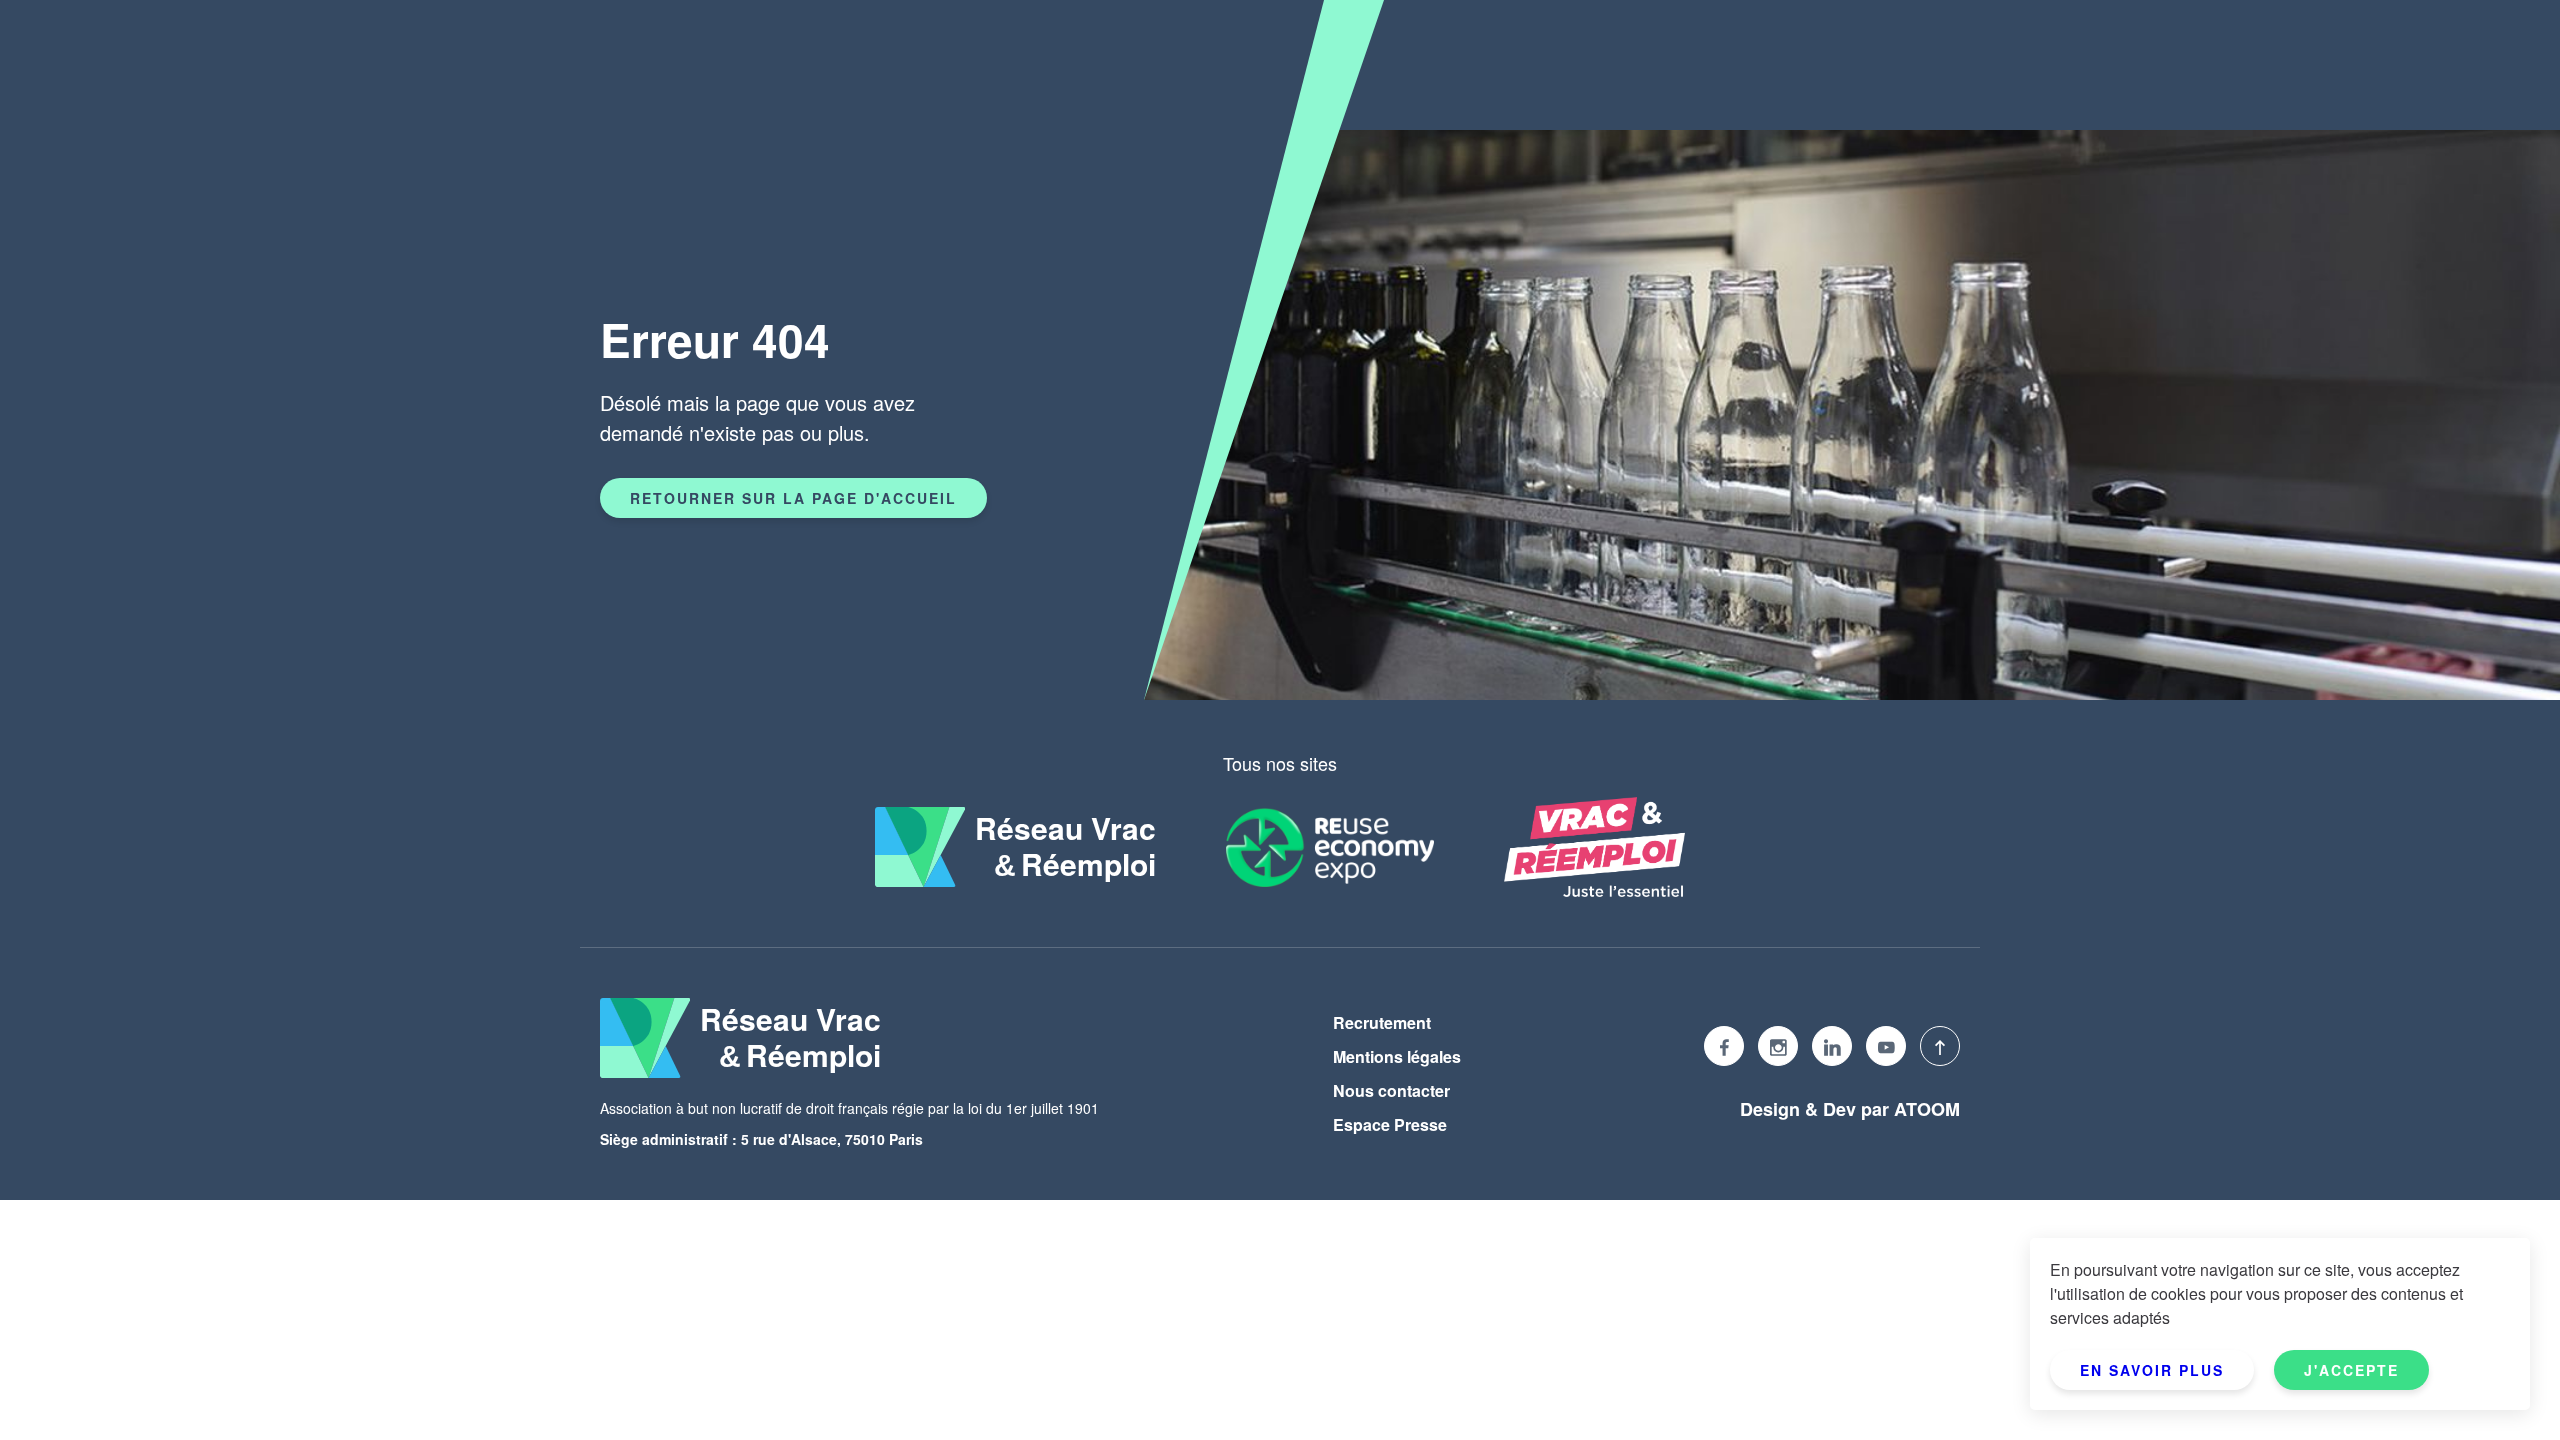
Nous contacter (1391, 1090)
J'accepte (2351, 1370)
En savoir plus (2152, 1370)
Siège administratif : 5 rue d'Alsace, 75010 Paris (761, 1139)
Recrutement (1382, 1022)
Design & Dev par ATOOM (1850, 1109)
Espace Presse (1390, 1124)
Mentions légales (1397, 1056)
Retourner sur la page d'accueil (793, 498)
